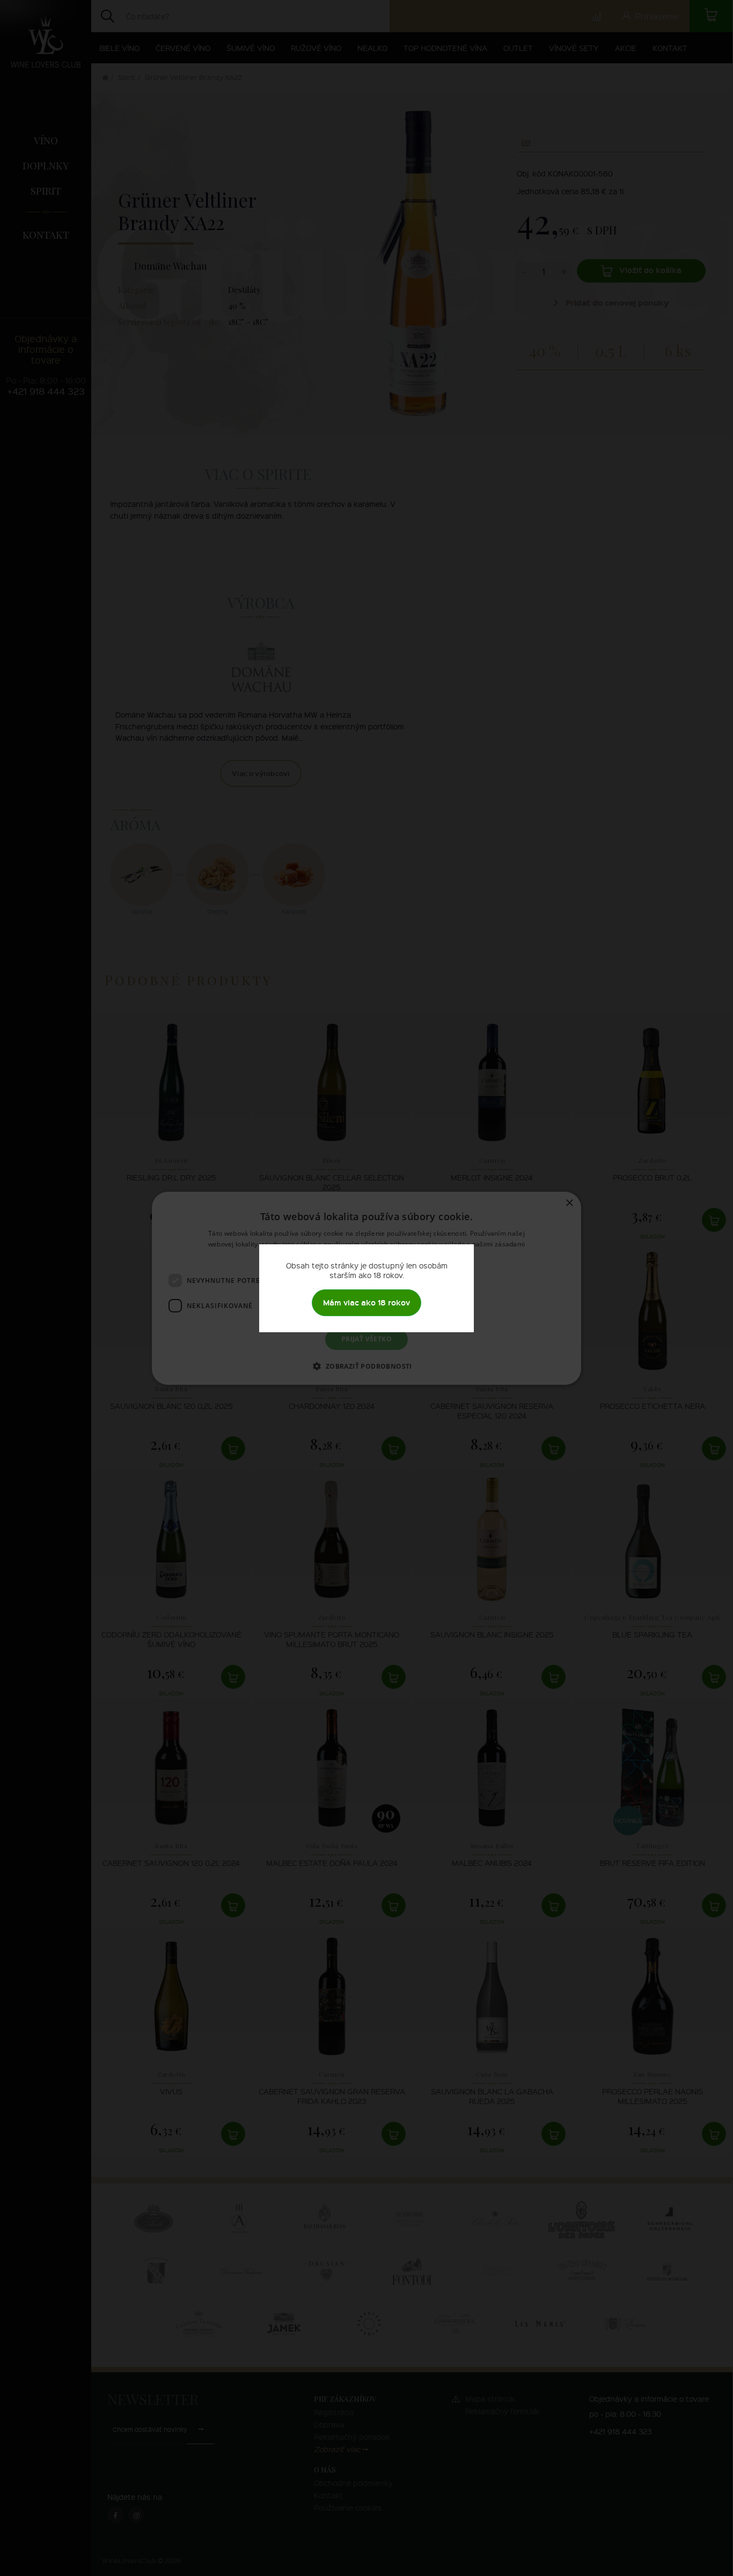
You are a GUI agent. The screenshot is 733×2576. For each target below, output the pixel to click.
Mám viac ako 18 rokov (366, 1302)
